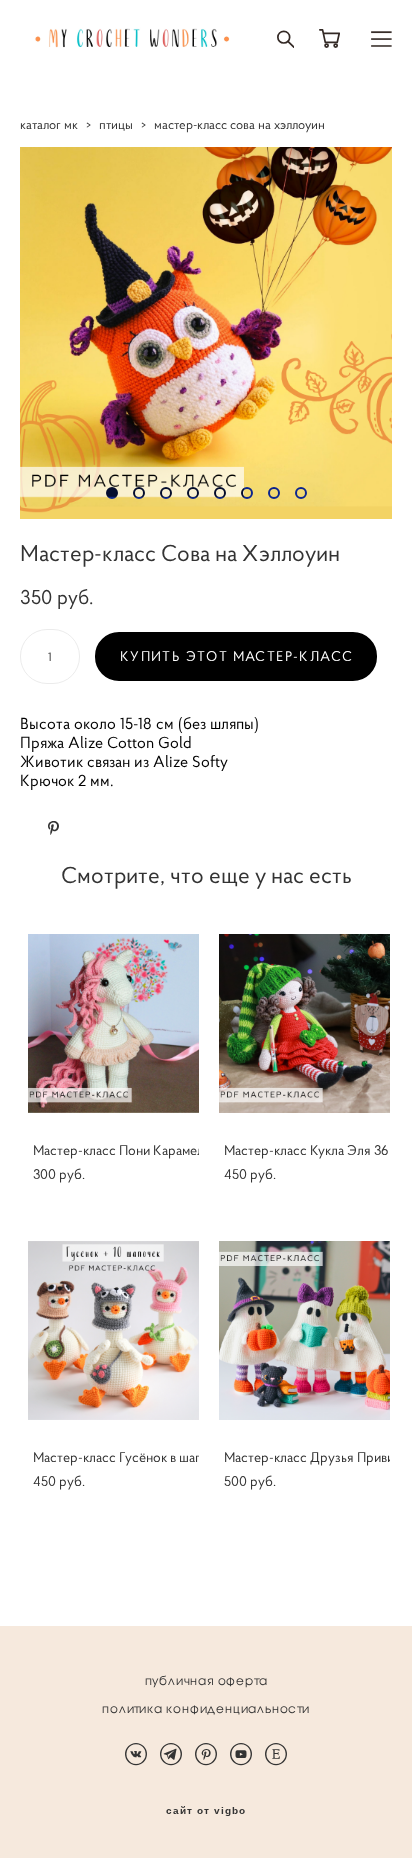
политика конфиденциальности (206, 1708)
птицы (116, 124)
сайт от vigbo (206, 1811)
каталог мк (49, 124)
